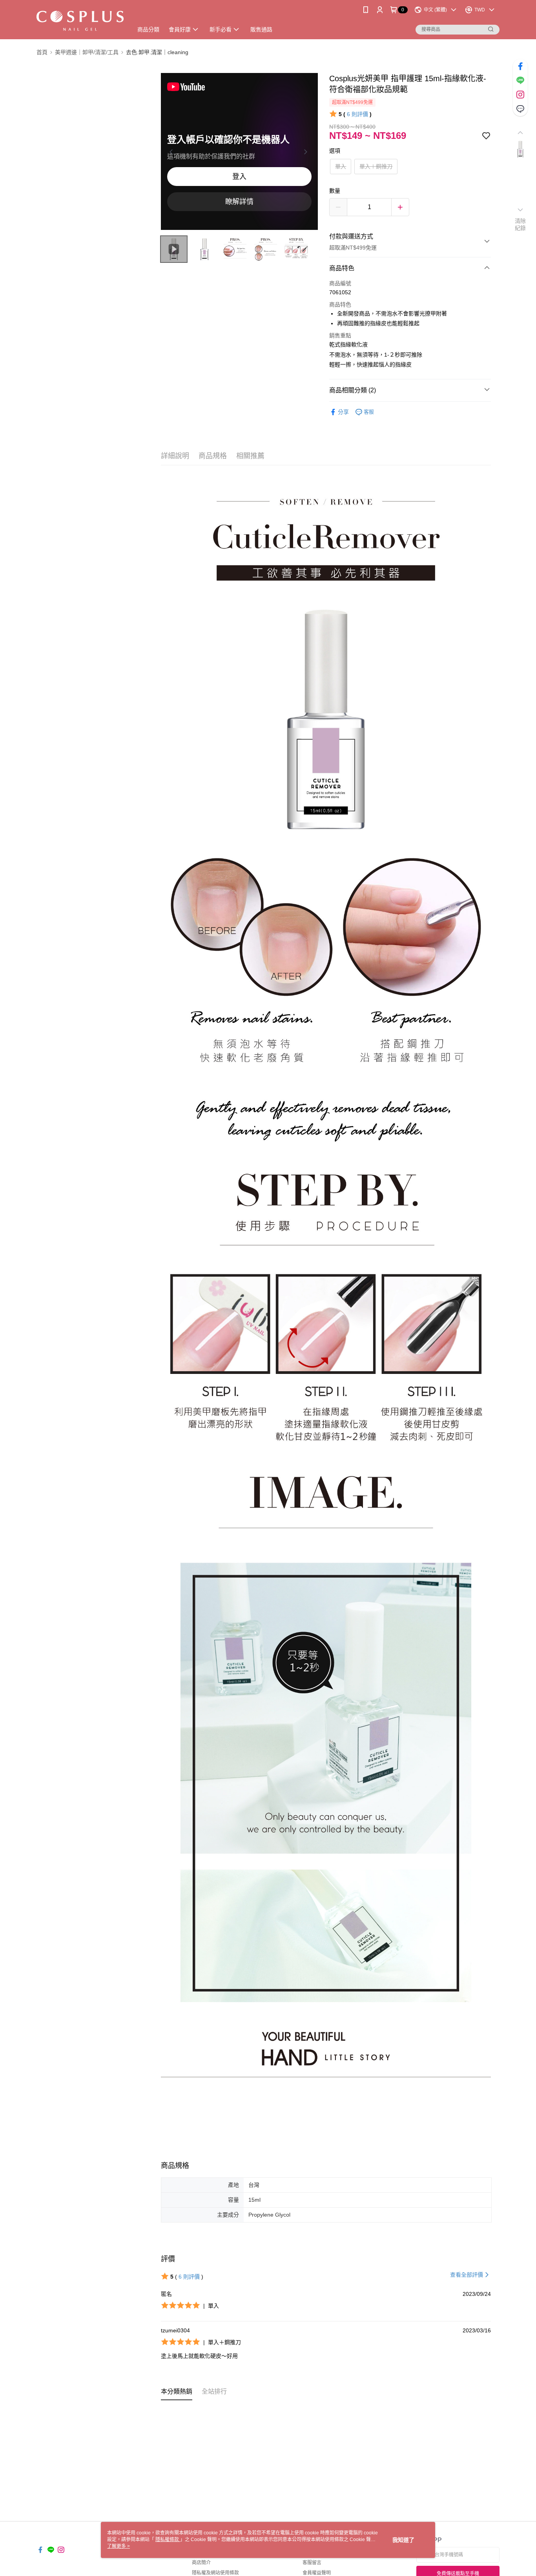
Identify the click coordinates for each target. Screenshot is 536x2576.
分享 (343, 412)
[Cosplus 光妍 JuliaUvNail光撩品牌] (80, 21)
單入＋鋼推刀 (376, 166)
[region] (239, 151)
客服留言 (312, 2563)
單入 (341, 166)
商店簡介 (201, 2563)
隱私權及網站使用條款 (215, 2573)
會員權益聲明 (317, 2573)
